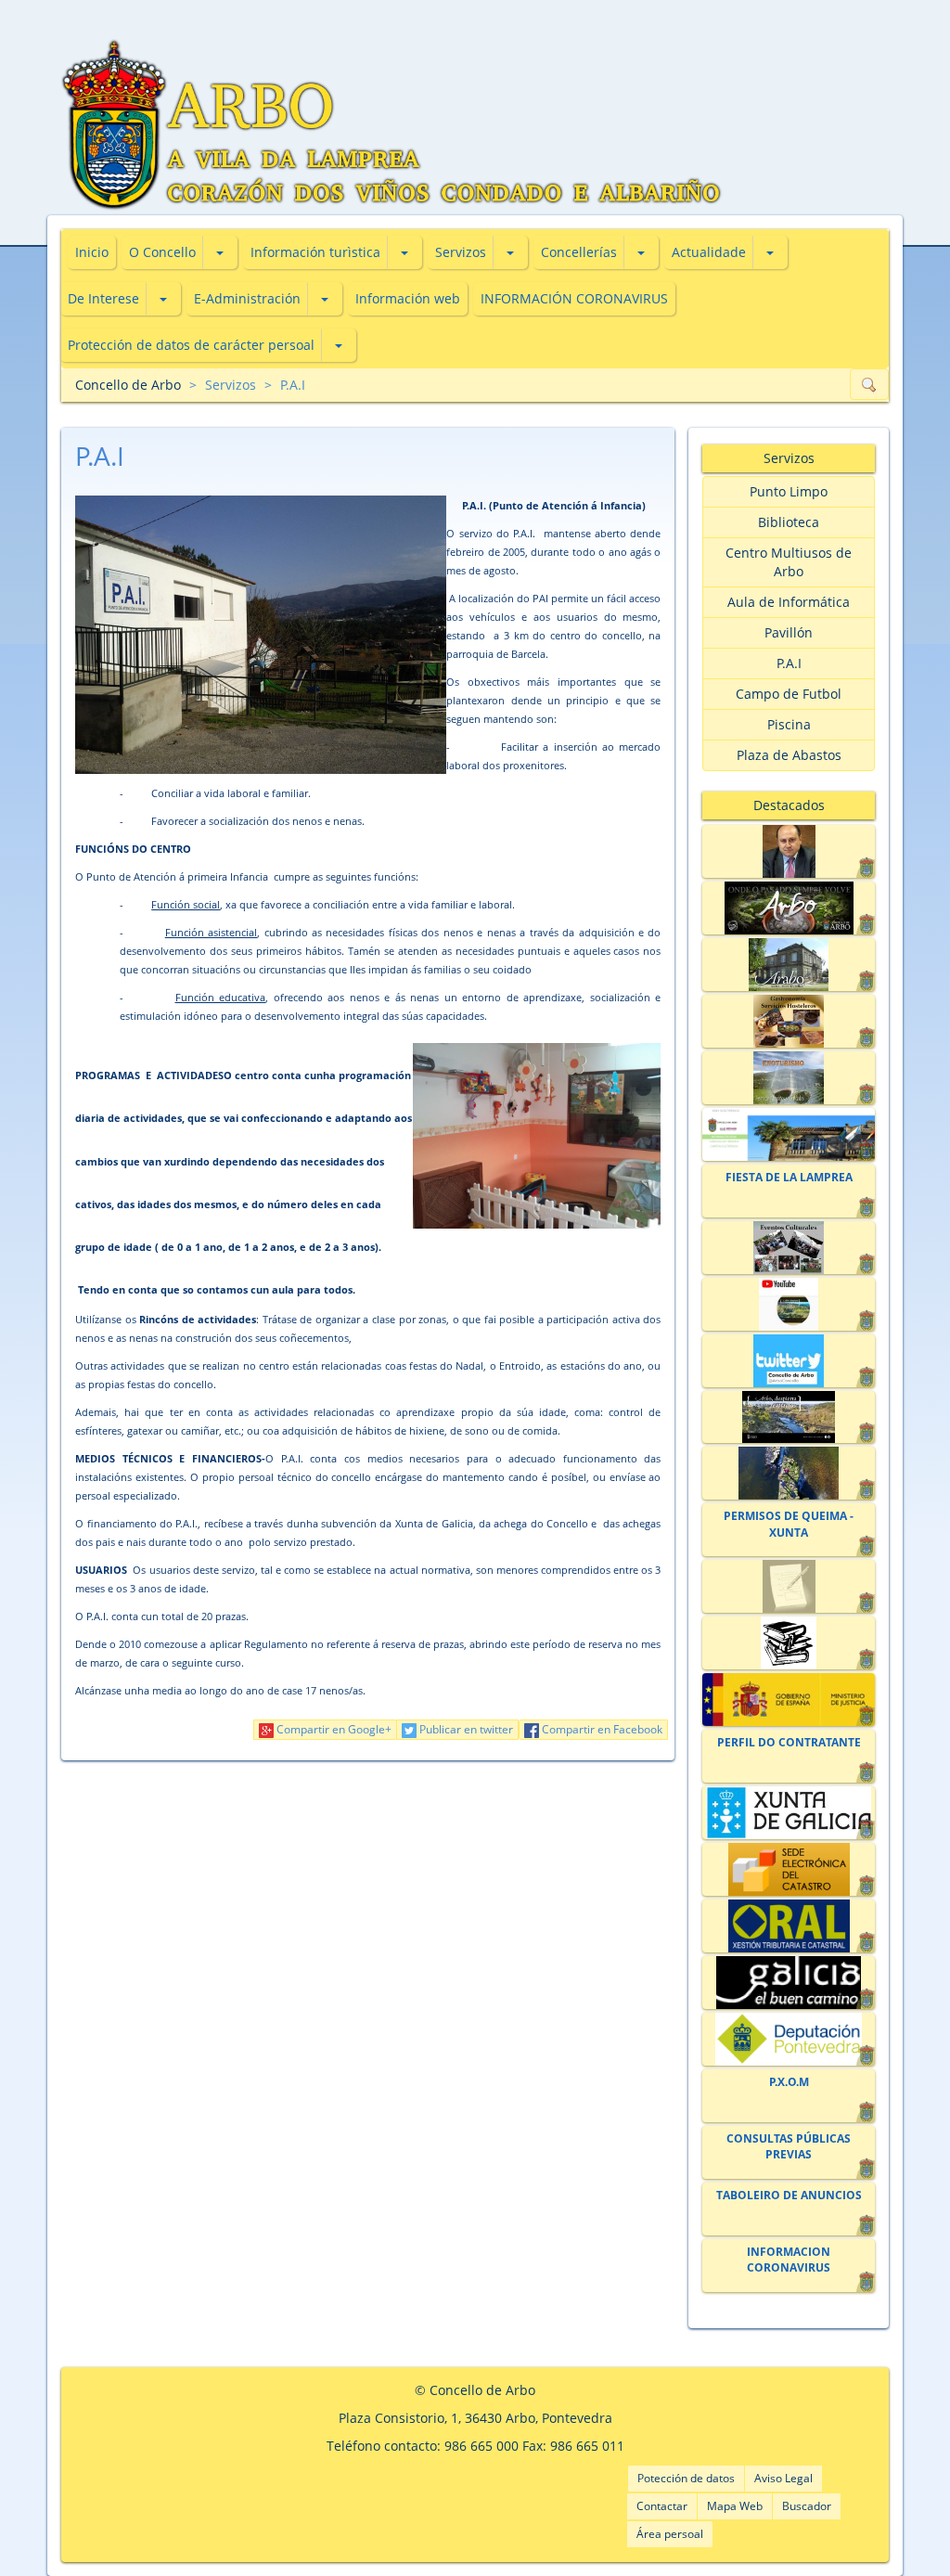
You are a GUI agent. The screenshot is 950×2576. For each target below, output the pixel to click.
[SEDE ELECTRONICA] (788, 1134)
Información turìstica (315, 252)
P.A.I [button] (789, 663)
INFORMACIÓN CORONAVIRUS (574, 298)
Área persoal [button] (670, 2534)
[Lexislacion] (788, 1643)
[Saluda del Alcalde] (788, 851)
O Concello (162, 252)
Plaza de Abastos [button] (789, 755)
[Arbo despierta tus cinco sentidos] (788, 1417)
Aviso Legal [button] (783, 2478)
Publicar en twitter (465, 1729)
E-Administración (247, 298)
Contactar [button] (662, 2506)
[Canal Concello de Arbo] (788, 1304)
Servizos (461, 252)
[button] (220, 252)
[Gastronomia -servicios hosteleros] (788, 1021)
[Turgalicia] (788, 1983)
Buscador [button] (807, 2506)
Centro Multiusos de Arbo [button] (789, 562)
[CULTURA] (788, 1248)
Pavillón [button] (789, 632)
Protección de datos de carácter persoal (191, 345)
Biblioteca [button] (789, 522)
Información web (408, 298)
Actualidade (709, 252)
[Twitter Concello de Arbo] (788, 1361)
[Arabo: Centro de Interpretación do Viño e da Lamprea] (788, 965)
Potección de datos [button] (686, 2478)
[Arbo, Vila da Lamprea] (788, 908)
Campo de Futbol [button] (789, 694)
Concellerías (579, 252)
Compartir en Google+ (333, 1729)
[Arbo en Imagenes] (788, 1473)
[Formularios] (788, 1586)
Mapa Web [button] (735, 2506)
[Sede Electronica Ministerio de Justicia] (788, 1700)
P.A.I (293, 385)
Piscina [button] (789, 724)
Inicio (92, 252)
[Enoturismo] (788, 1078)
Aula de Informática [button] (789, 602)
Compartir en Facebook (601, 1729)
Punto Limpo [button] (789, 491)
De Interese (103, 298)
